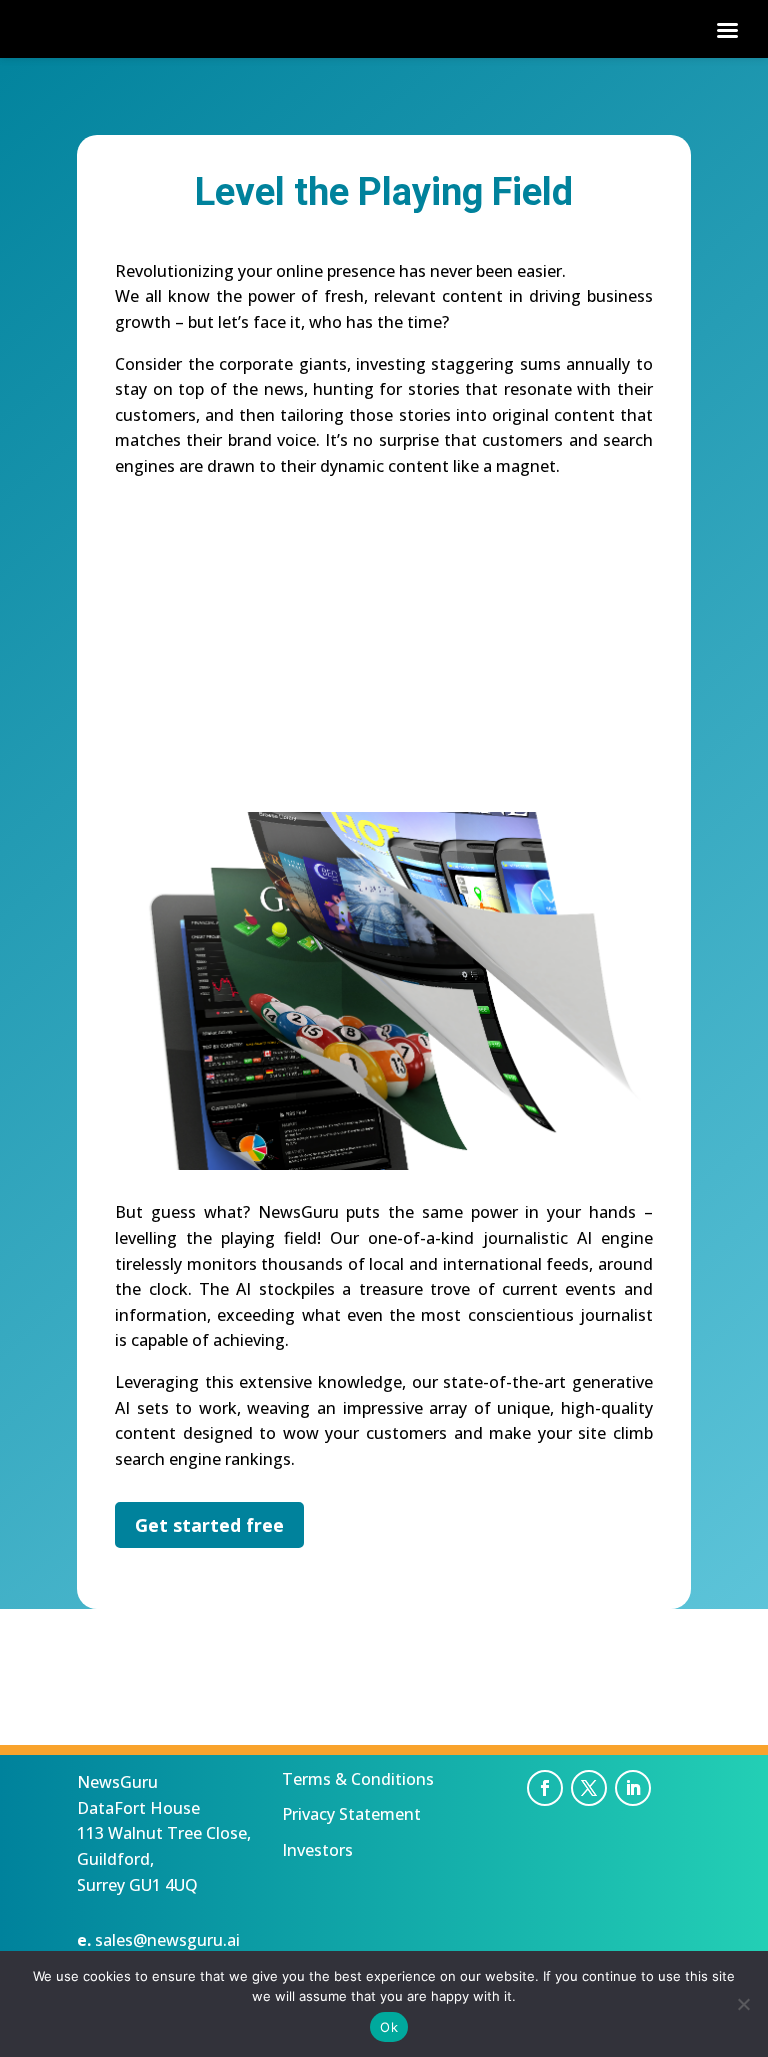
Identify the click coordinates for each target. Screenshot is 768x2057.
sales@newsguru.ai (167, 1940)
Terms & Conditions (358, 1779)
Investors (317, 1850)
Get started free (209, 1525)
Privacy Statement (351, 1814)
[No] (743, 2004)
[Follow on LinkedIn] (633, 1788)
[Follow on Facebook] (545, 1788)
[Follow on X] (589, 1788)
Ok (389, 2027)
